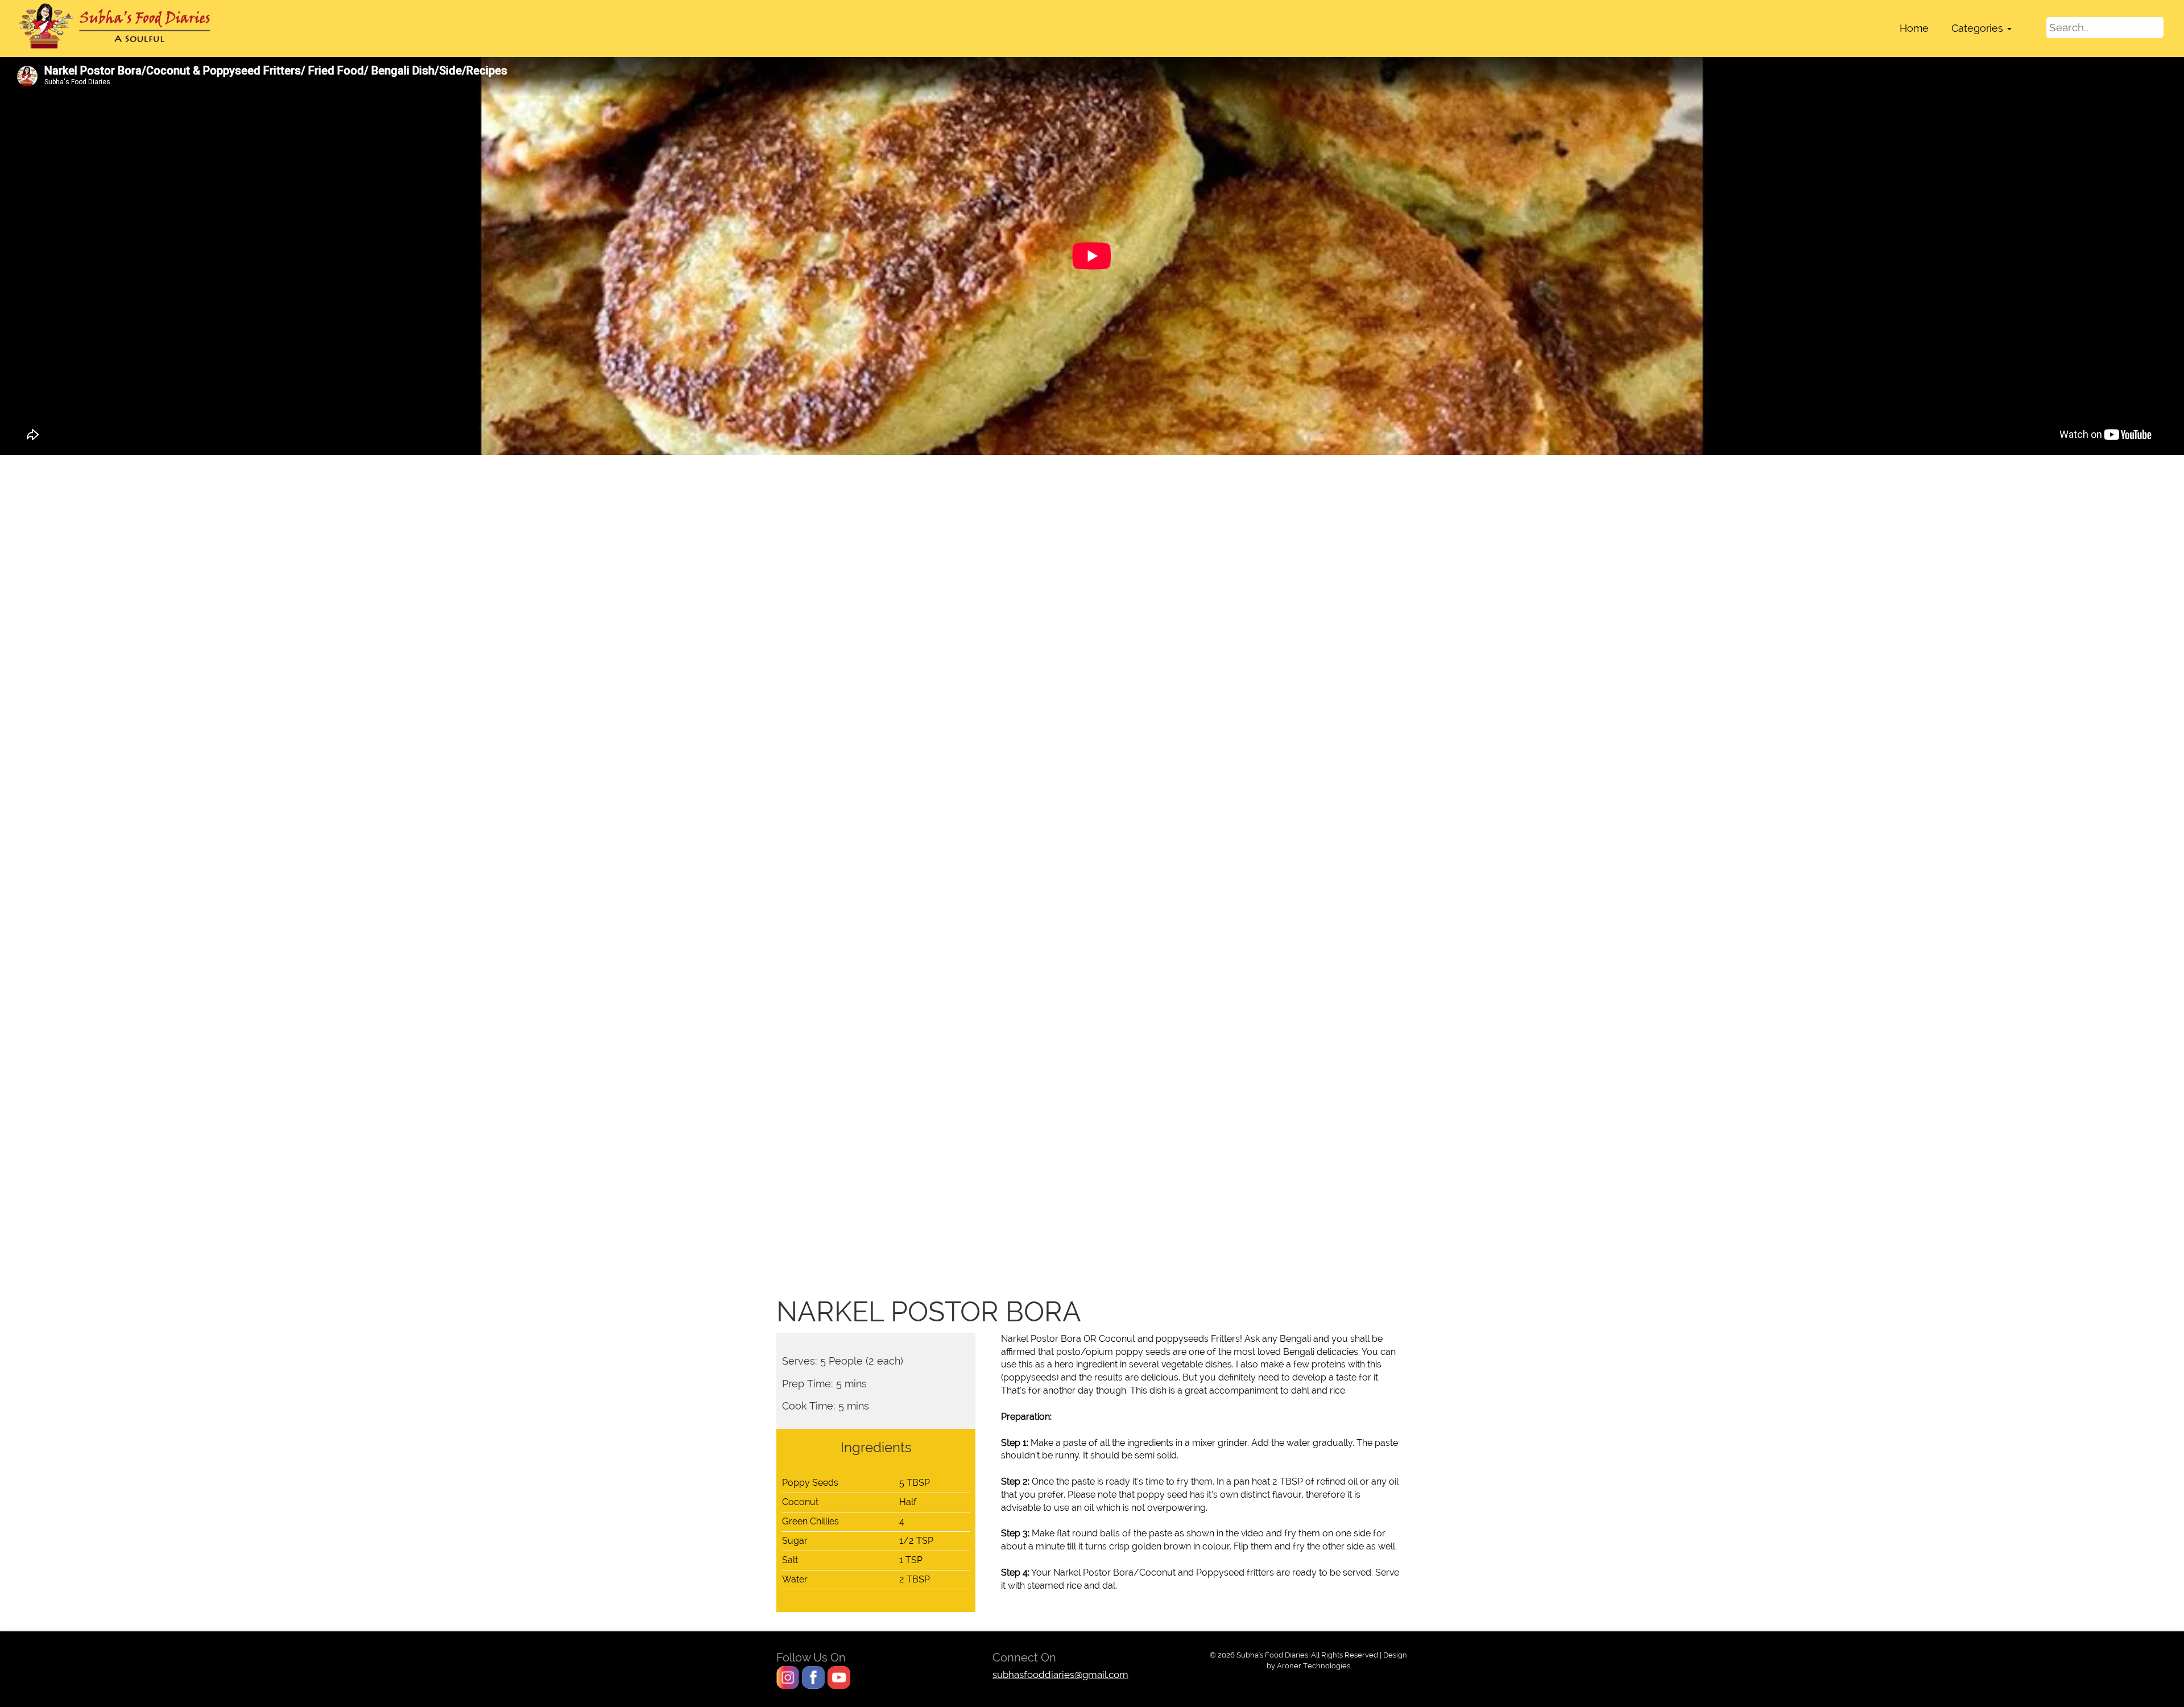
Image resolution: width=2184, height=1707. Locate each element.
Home (1914, 28)
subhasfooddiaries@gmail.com (1060, 1675)
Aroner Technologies (1314, 1665)
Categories (1979, 28)
